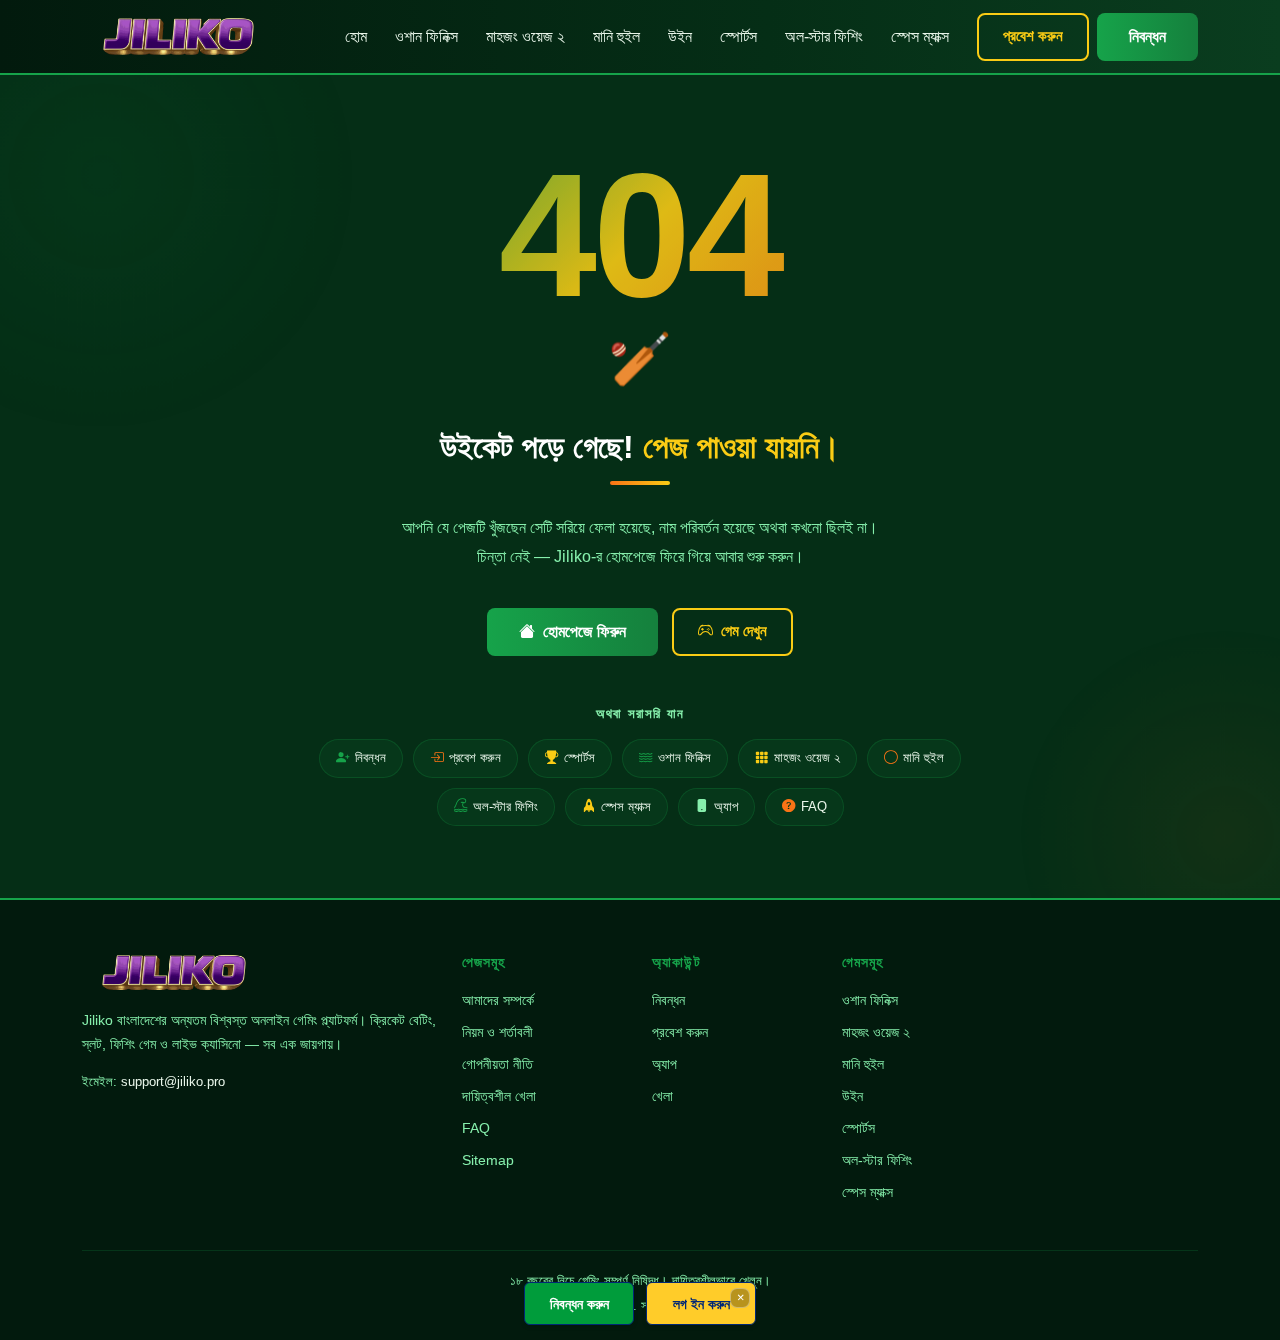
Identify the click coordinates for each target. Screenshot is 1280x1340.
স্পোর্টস (738, 36)
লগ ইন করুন (701, 1303)
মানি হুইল (616, 36)
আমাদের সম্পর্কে (498, 1000)
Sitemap (488, 1160)
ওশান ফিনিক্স (426, 36)
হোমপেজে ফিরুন (584, 631)
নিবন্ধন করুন (579, 1303)
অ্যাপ (726, 806)
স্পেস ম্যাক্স (920, 36)
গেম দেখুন (744, 630)
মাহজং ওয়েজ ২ (525, 36)
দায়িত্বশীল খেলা (499, 1096)
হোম (356, 36)
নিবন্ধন (1147, 36)
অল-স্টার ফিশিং (824, 36)
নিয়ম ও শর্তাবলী (497, 1032)
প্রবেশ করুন (1033, 35)
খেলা (662, 1096)
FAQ (814, 806)
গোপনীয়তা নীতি (497, 1064)
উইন (680, 36)
